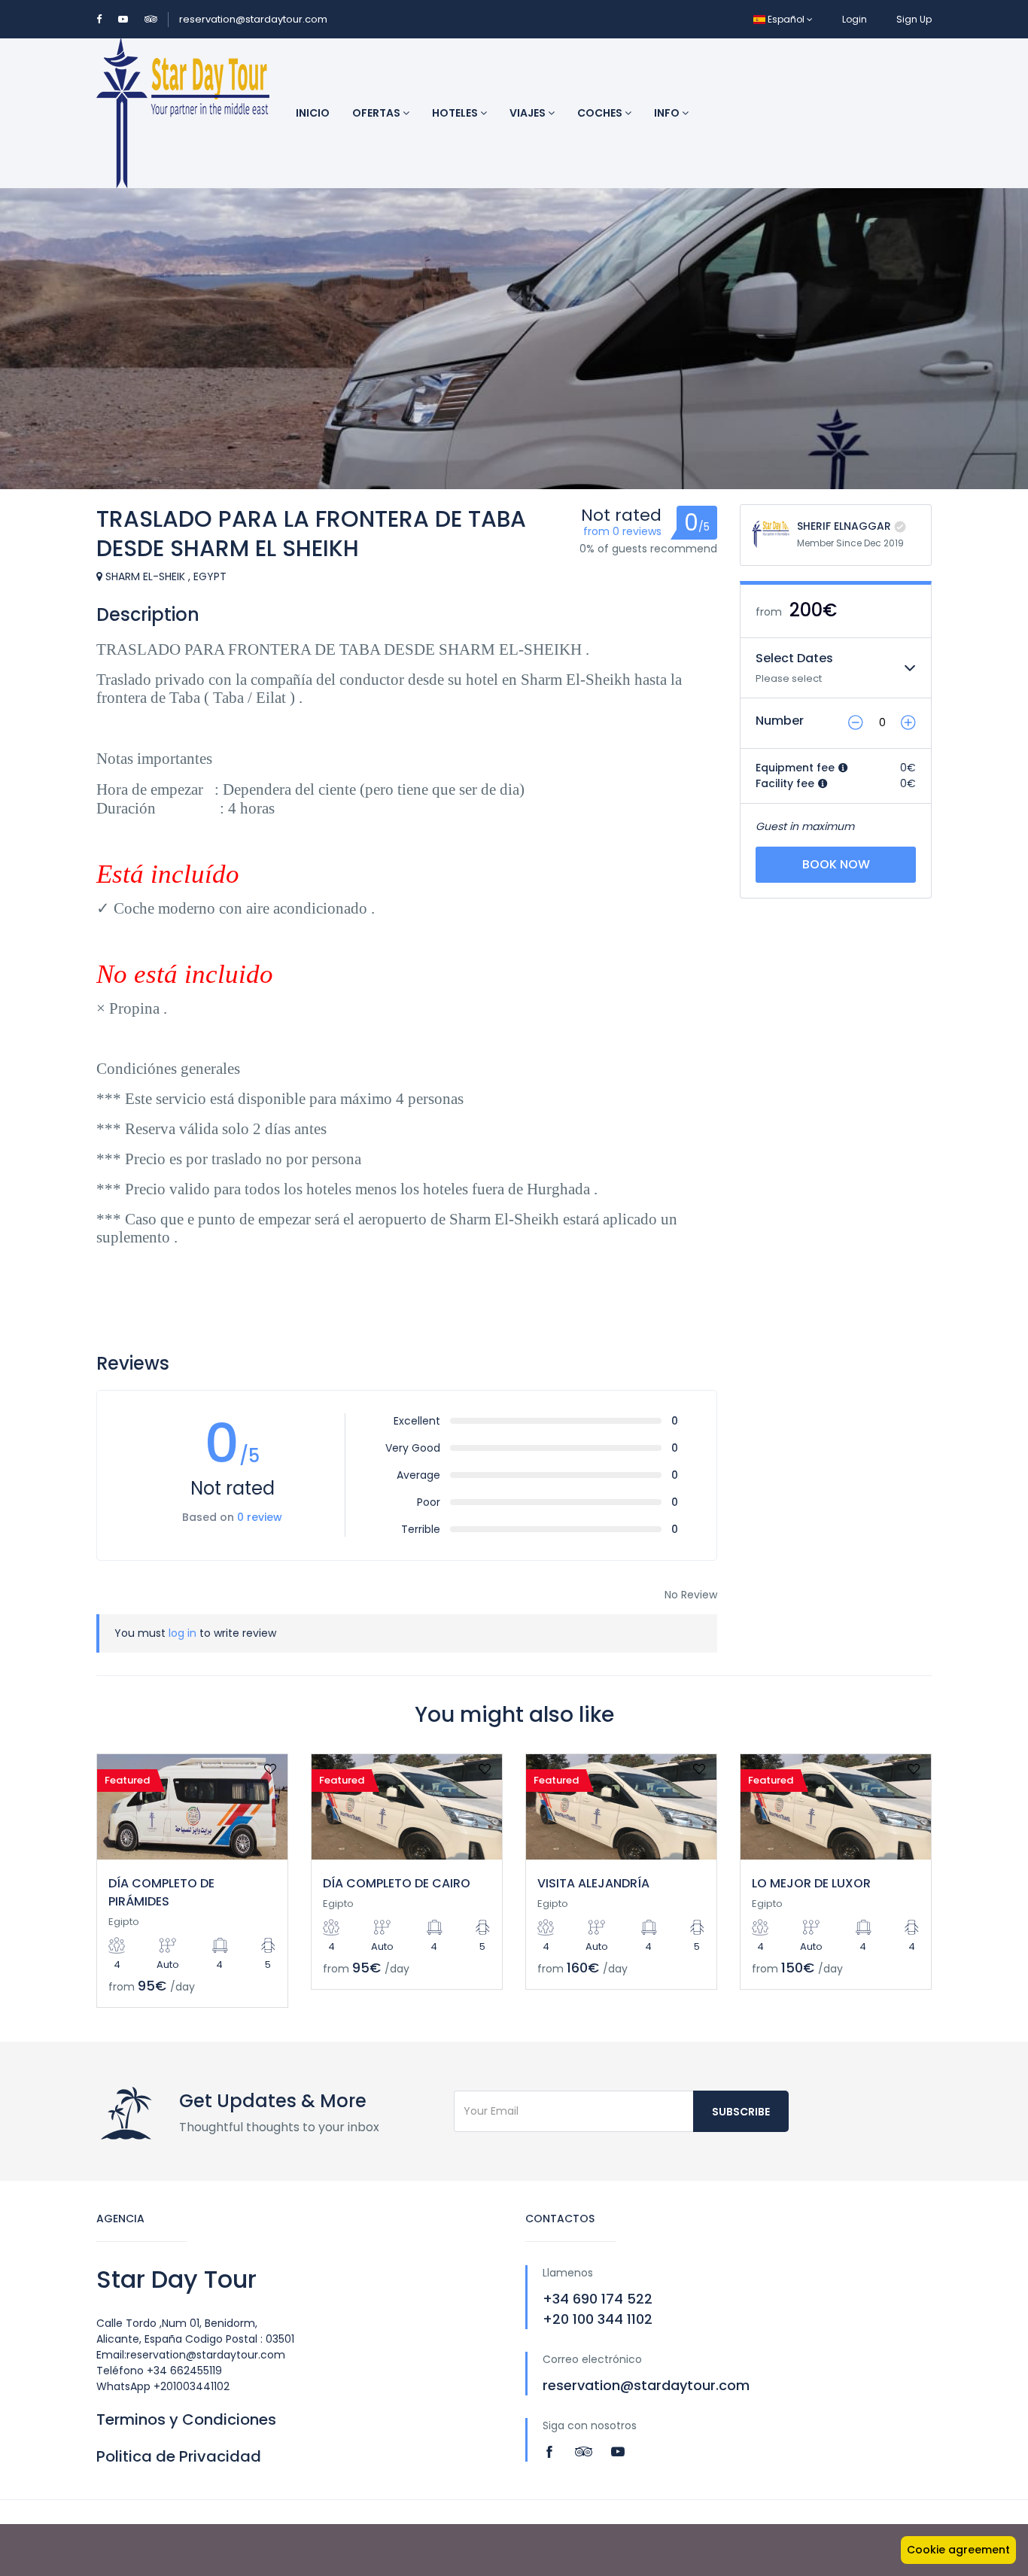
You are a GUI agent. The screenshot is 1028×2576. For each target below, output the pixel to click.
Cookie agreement (958, 2550)
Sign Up (914, 19)
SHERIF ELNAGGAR (844, 526)
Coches (601, 113)
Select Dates (794, 658)
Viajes (529, 113)
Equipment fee (797, 768)
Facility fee (786, 783)
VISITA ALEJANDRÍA (593, 1883)
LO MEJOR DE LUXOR (811, 1883)
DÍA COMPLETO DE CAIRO (397, 1883)
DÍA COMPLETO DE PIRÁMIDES (161, 1892)
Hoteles (456, 113)
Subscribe (741, 2112)
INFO (668, 113)
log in (182, 1633)
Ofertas (377, 113)
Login (855, 19)
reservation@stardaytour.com (253, 19)
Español (786, 19)
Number (780, 721)
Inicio (313, 113)
